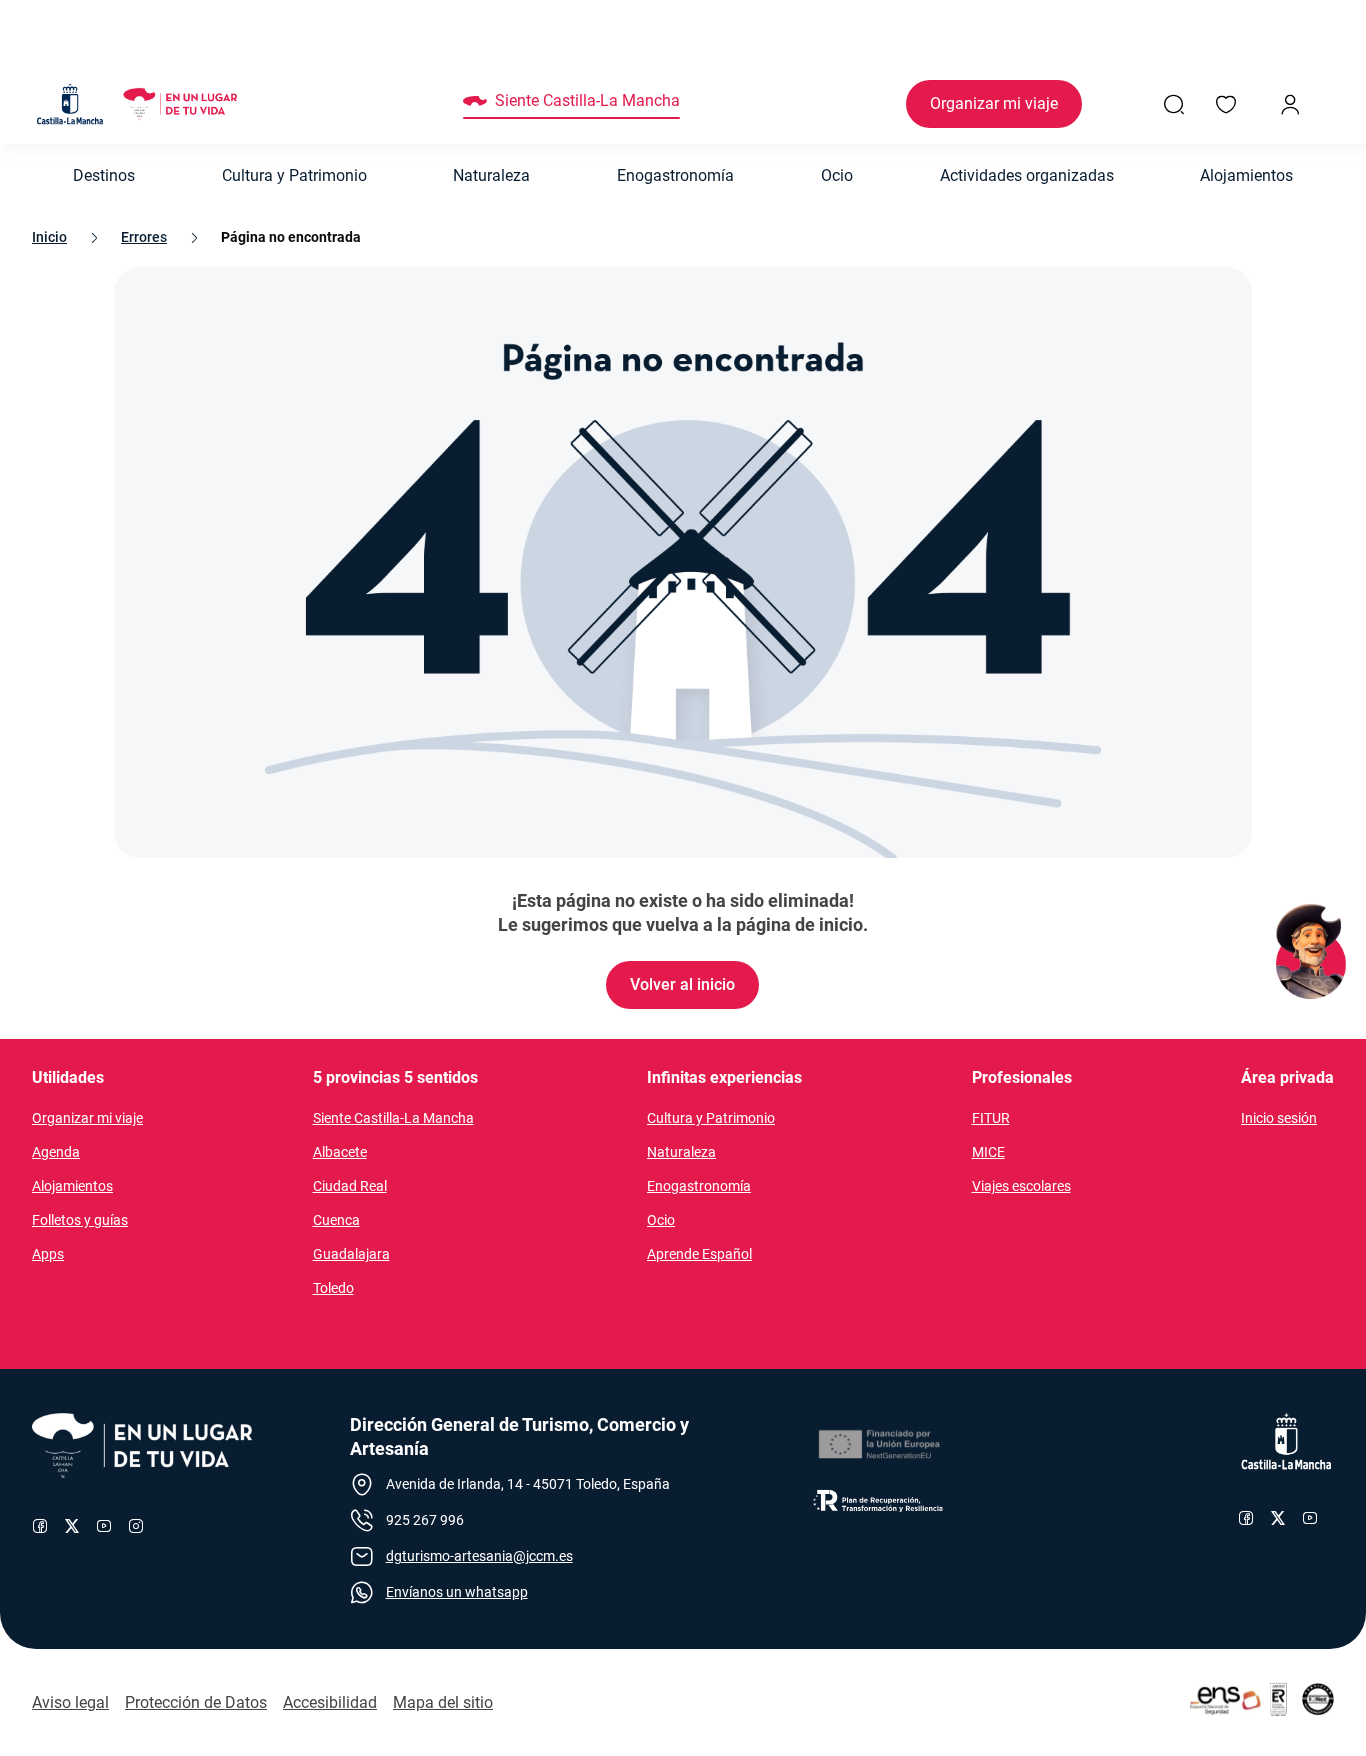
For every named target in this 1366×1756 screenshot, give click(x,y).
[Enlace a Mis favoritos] (1226, 104)
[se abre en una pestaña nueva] (878, 1445)
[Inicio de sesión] (1290, 104)
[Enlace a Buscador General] (1174, 104)
